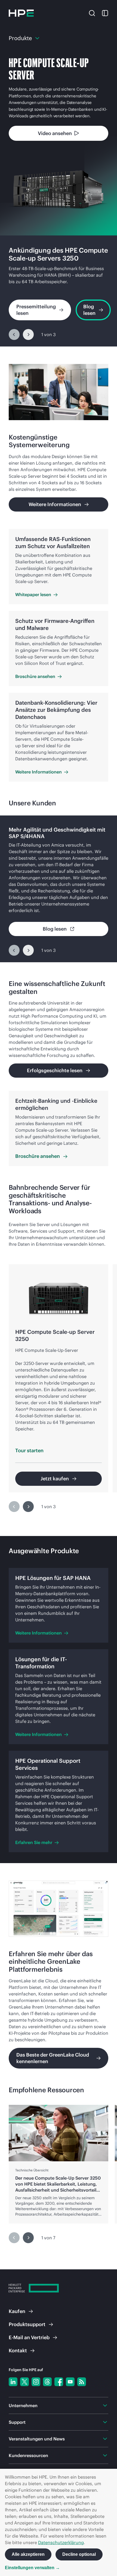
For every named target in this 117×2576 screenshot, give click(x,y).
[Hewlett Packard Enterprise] (21, 13)
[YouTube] (70, 2382)
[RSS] (82, 2382)
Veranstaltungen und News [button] (37, 2439)
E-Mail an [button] (29, 2337)
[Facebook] (59, 2382)
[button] (92, 13)
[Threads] (47, 2382)
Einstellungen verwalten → (32, 2568)
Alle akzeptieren (28, 2554)
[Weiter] (28, 334)
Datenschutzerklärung (61, 2542)
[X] (24, 2382)
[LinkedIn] (13, 2382)
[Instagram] (36, 2382)
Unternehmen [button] (23, 2405)
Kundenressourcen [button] (28, 2455)
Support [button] (17, 2422)
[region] (59, 291)
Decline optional (79, 2554)
